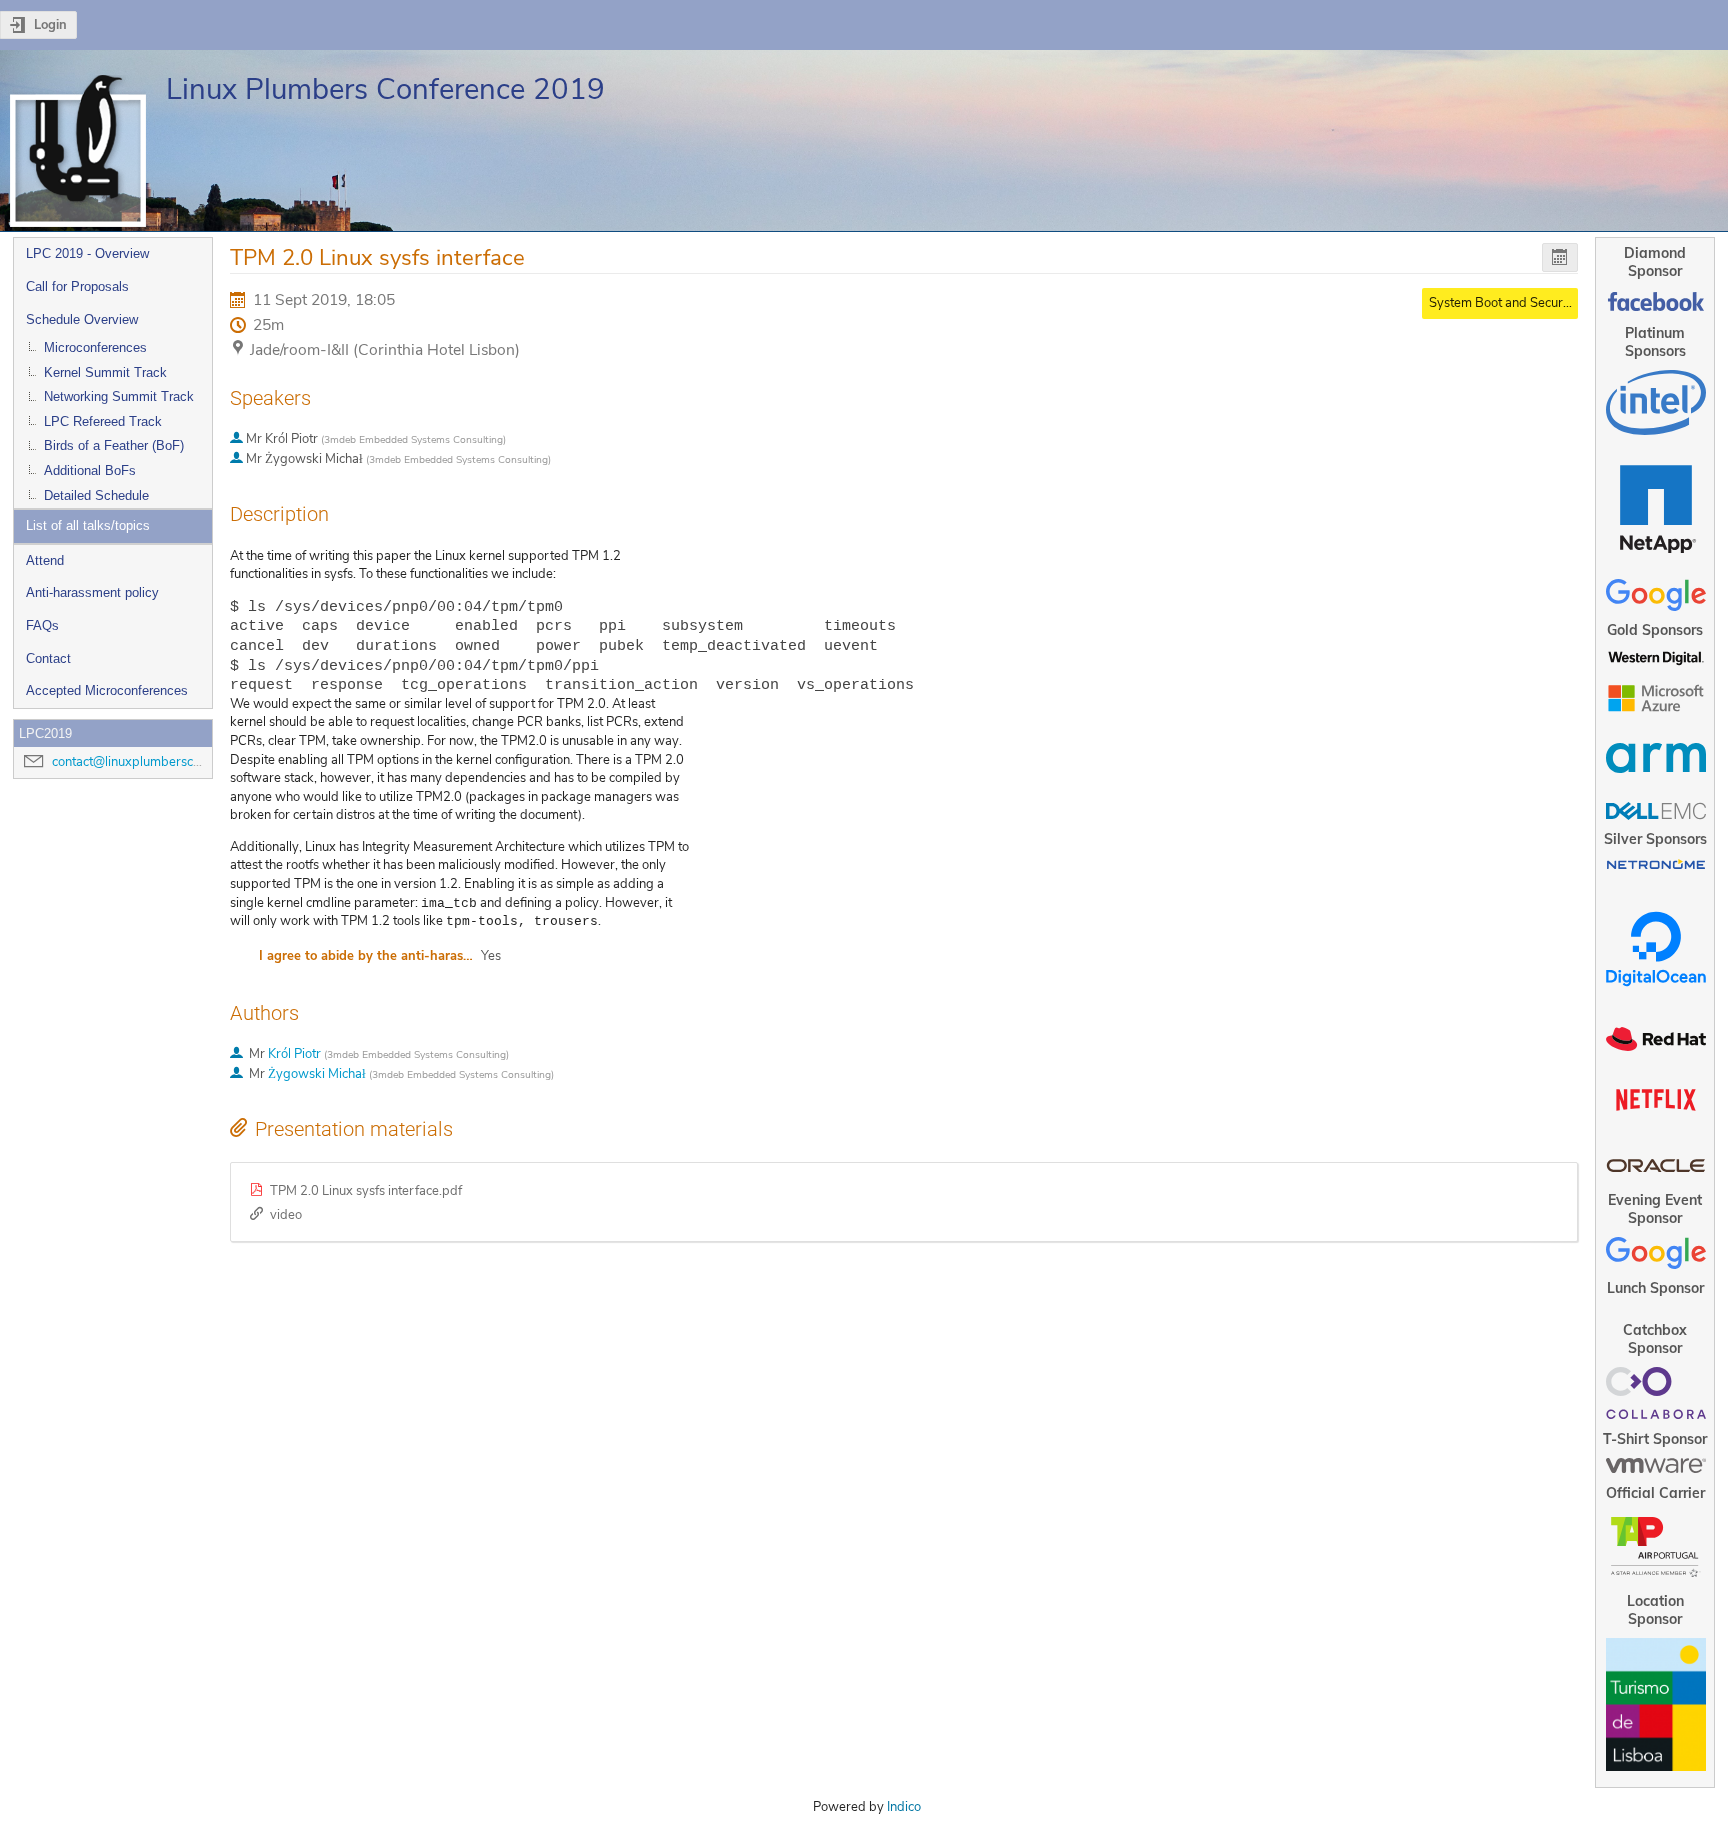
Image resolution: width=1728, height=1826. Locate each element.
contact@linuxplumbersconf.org (143, 762)
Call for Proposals (77, 286)
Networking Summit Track (119, 396)
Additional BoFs (90, 470)
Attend (45, 560)
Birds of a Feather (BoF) (114, 445)
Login (50, 25)
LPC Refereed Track (103, 421)
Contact (48, 658)
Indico (904, 1807)
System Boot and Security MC (1514, 303)
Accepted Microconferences (107, 690)
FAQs (42, 625)
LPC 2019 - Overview (87, 253)
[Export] (1560, 257)
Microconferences (95, 347)
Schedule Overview (82, 319)
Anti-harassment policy (92, 592)
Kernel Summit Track (105, 372)
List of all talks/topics (88, 525)
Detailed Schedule (96, 495)
